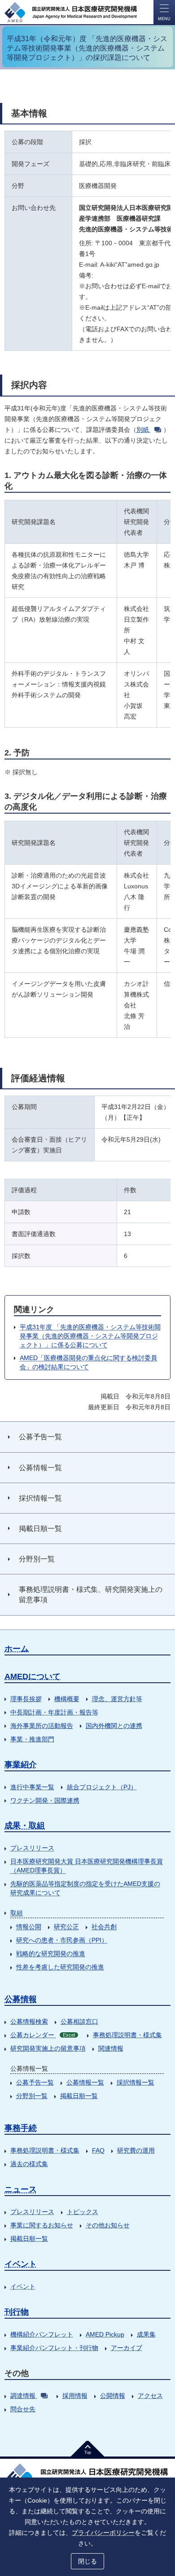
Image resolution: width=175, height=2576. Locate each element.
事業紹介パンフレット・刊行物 (54, 2348)
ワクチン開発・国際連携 (45, 1800)
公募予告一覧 (35, 2082)
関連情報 (111, 2048)
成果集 (146, 2334)
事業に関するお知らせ (42, 2225)
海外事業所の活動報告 (42, 1726)
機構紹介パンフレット (42, 2334)
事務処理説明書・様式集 (127, 2035)
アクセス (150, 2396)
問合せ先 (23, 2409)
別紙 (143, 430)
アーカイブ (127, 2348)
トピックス (83, 2212)
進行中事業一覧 (32, 1787)
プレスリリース (32, 1848)
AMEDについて (33, 1676)
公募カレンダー (43, 2035)
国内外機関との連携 (114, 1726)
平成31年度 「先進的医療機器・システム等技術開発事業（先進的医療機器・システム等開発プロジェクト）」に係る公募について (90, 1336)
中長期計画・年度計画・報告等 (54, 1712)
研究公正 (66, 1927)
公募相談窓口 (79, 2022)
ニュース (21, 2189)
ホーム (17, 1649)
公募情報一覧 (85, 2082)
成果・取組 (25, 1825)
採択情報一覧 (136, 2082)
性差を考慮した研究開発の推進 (60, 1967)
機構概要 (67, 1699)
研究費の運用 (136, 2150)
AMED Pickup (105, 2334)
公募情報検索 (29, 2022)
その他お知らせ (108, 2225)
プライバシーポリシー (103, 2533)
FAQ (98, 2150)
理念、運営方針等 (117, 1699)
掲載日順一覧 (79, 2096)
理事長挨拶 (26, 1699)
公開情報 (113, 2396)
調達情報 (23, 2396)
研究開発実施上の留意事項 (48, 2048)
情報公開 (29, 1927)
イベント (21, 2264)
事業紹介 (21, 1765)
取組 (17, 1913)
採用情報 (75, 2396)
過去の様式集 (29, 2164)
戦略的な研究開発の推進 (51, 1953)
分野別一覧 (32, 2096)
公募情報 (21, 1999)
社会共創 (104, 1927)
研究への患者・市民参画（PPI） (62, 1940)
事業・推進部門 (32, 1739)
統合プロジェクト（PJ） (102, 1787)
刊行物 (17, 2312)
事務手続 (21, 2128)
